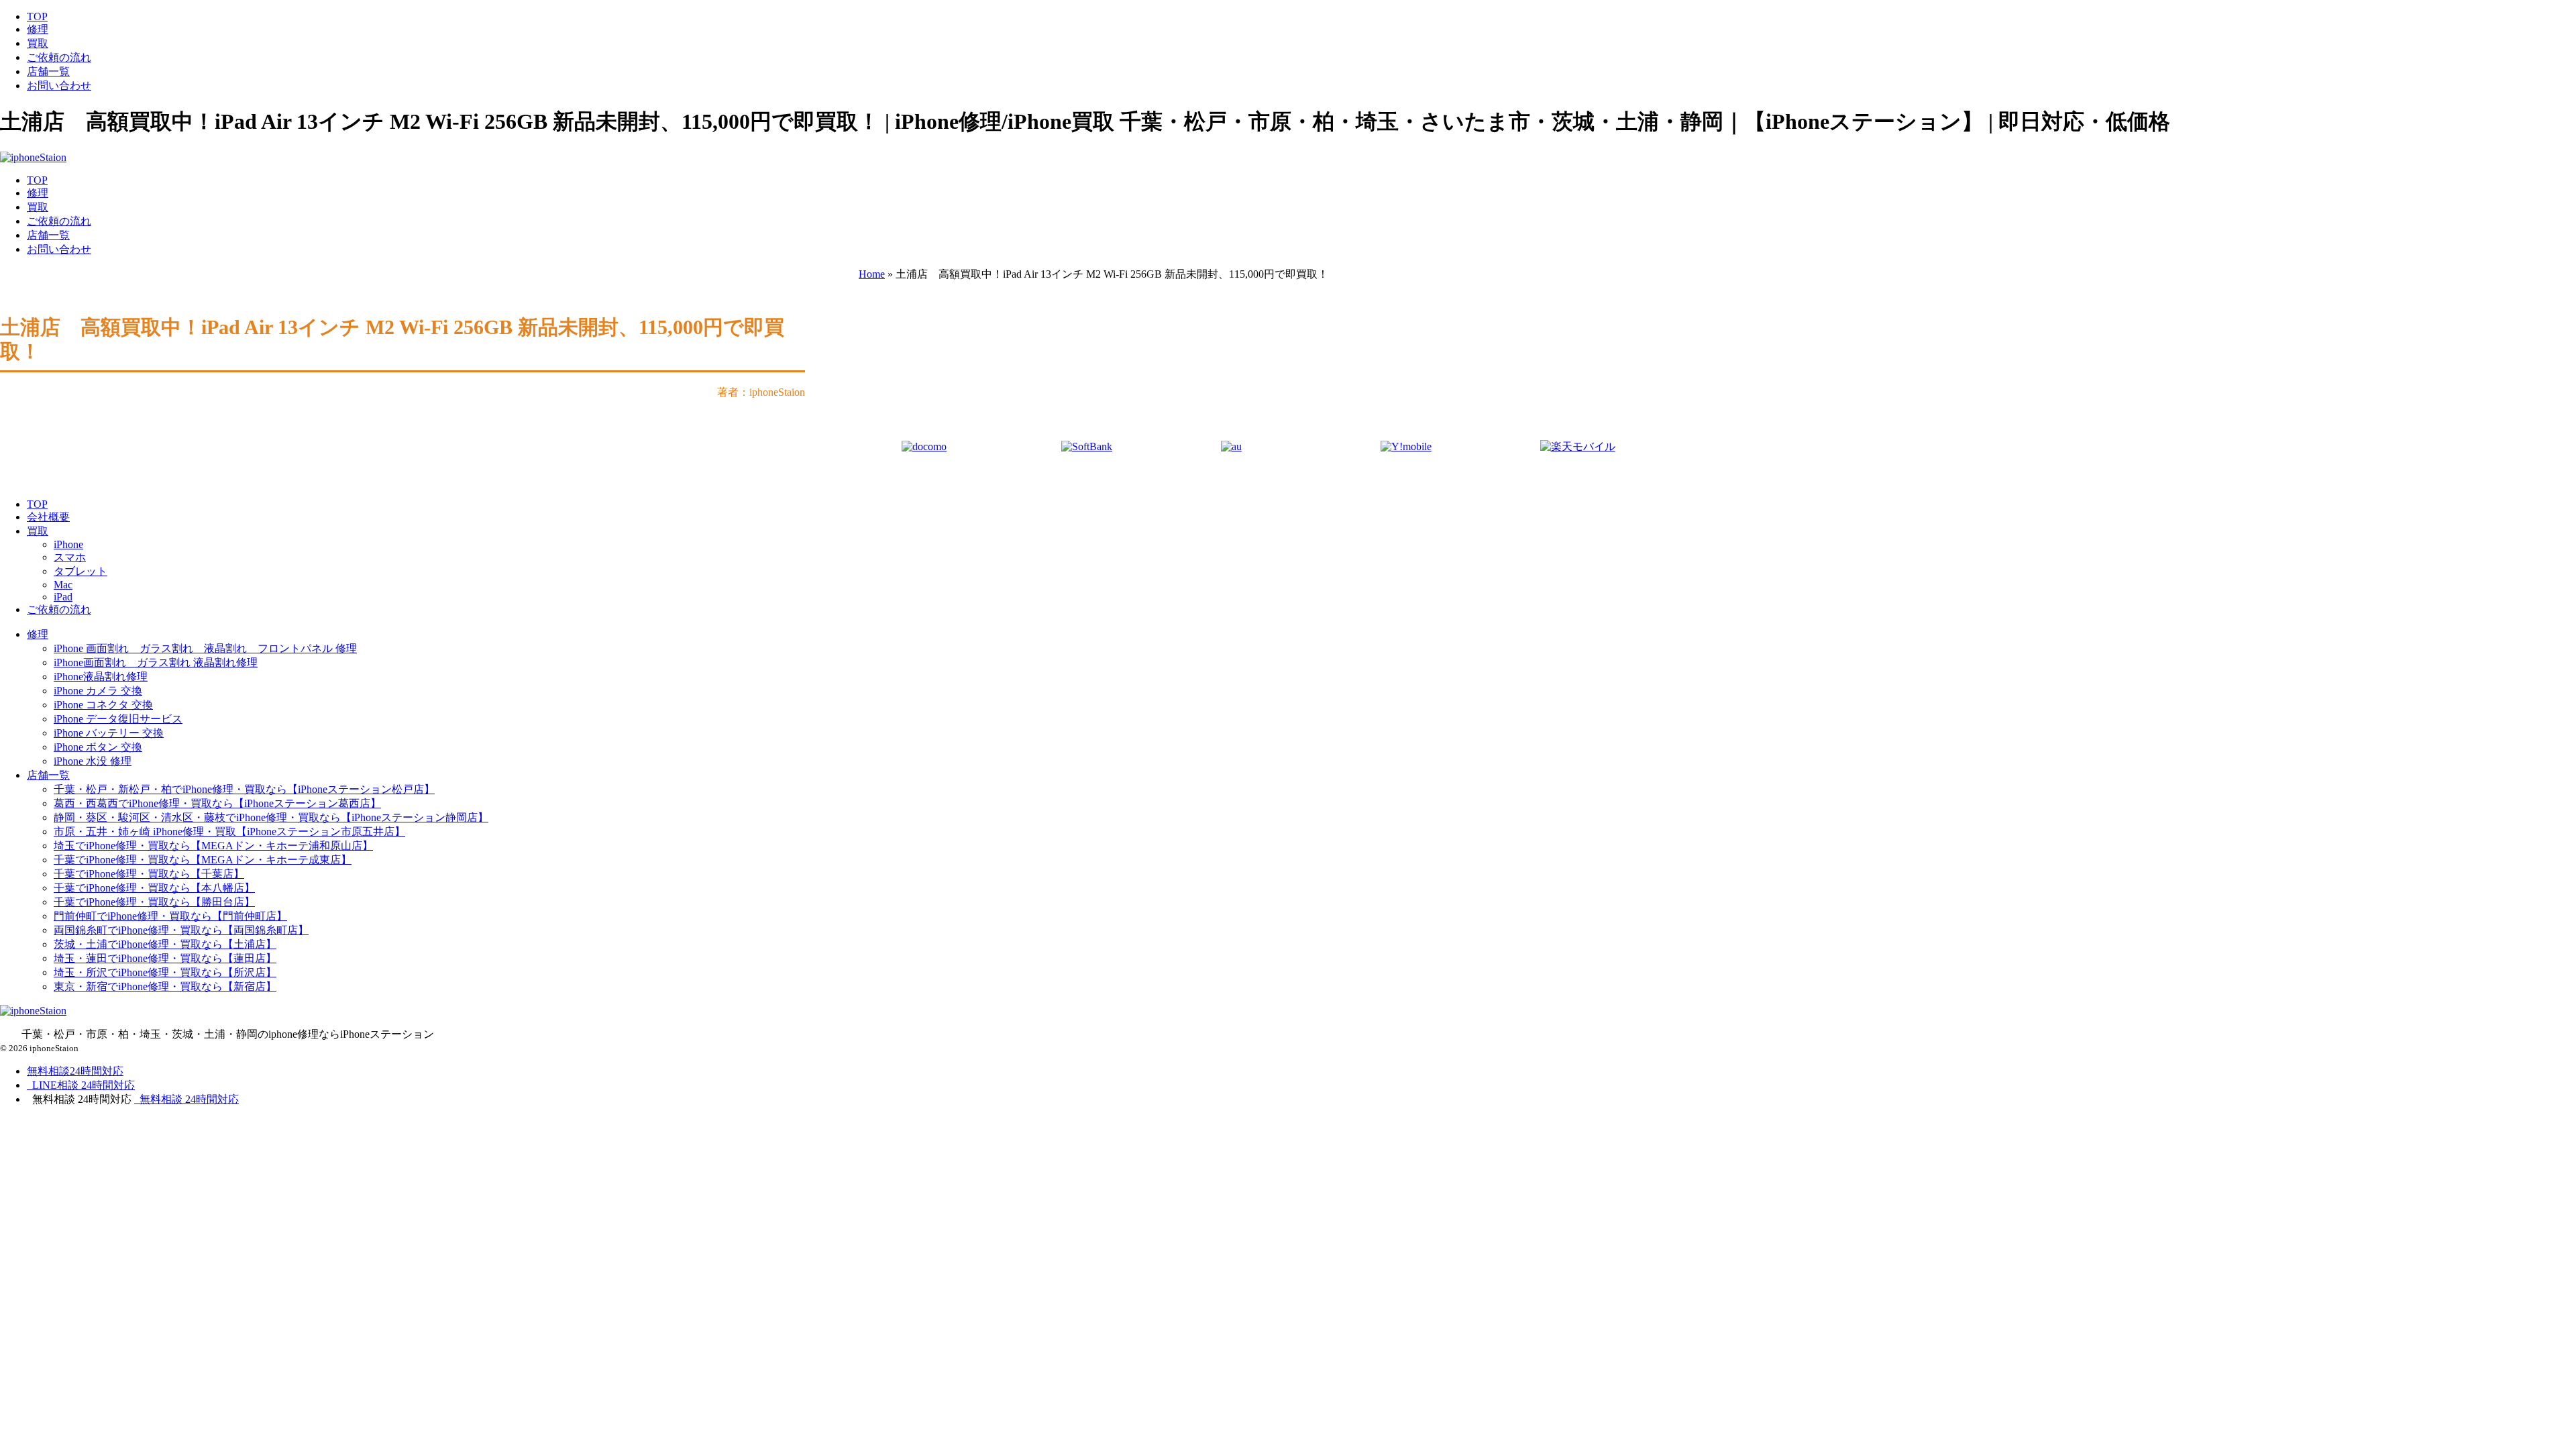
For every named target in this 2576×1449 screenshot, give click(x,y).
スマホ (70, 557)
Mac (63, 585)
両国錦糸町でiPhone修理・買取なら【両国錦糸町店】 (181, 930)
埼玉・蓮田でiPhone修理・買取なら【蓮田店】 (165, 958)
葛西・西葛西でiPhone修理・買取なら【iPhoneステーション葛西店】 (217, 803)
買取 (38, 43)
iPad (63, 597)
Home (872, 274)
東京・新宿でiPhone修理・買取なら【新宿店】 (165, 986)
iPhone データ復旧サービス (118, 719)
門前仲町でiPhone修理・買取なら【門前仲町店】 (170, 916)
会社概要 (48, 517)
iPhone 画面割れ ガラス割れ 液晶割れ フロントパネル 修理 (205, 648)
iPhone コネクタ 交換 (103, 705)
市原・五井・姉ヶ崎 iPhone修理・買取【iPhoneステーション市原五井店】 (229, 831)
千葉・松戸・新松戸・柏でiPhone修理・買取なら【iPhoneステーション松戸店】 (244, 789)
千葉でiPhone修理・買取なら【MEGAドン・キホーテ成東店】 (203, 860)
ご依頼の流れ (59, 57)
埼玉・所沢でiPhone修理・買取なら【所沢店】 (165, 972)
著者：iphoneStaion (761, 392)
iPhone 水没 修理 (93, 761)
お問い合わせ (59, 86)
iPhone (68, 544)
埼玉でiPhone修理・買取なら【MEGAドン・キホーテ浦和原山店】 (213, 846)
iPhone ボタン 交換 (98, 747)
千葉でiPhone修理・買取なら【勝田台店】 (154, 902)
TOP (37, 16)
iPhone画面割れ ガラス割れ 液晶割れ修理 (156, 662)
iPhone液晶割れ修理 (101, 677)
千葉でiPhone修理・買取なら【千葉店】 (149, 874)
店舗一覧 (48, 71)
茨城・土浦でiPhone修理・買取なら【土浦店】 (165, 944)
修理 (38, 29)
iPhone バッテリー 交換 (109, 733)
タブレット (80, 571)
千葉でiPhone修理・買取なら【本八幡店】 (154, 888)
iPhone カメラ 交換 (98, 691)
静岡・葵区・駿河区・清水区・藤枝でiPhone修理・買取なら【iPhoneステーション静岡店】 (271, 817)
